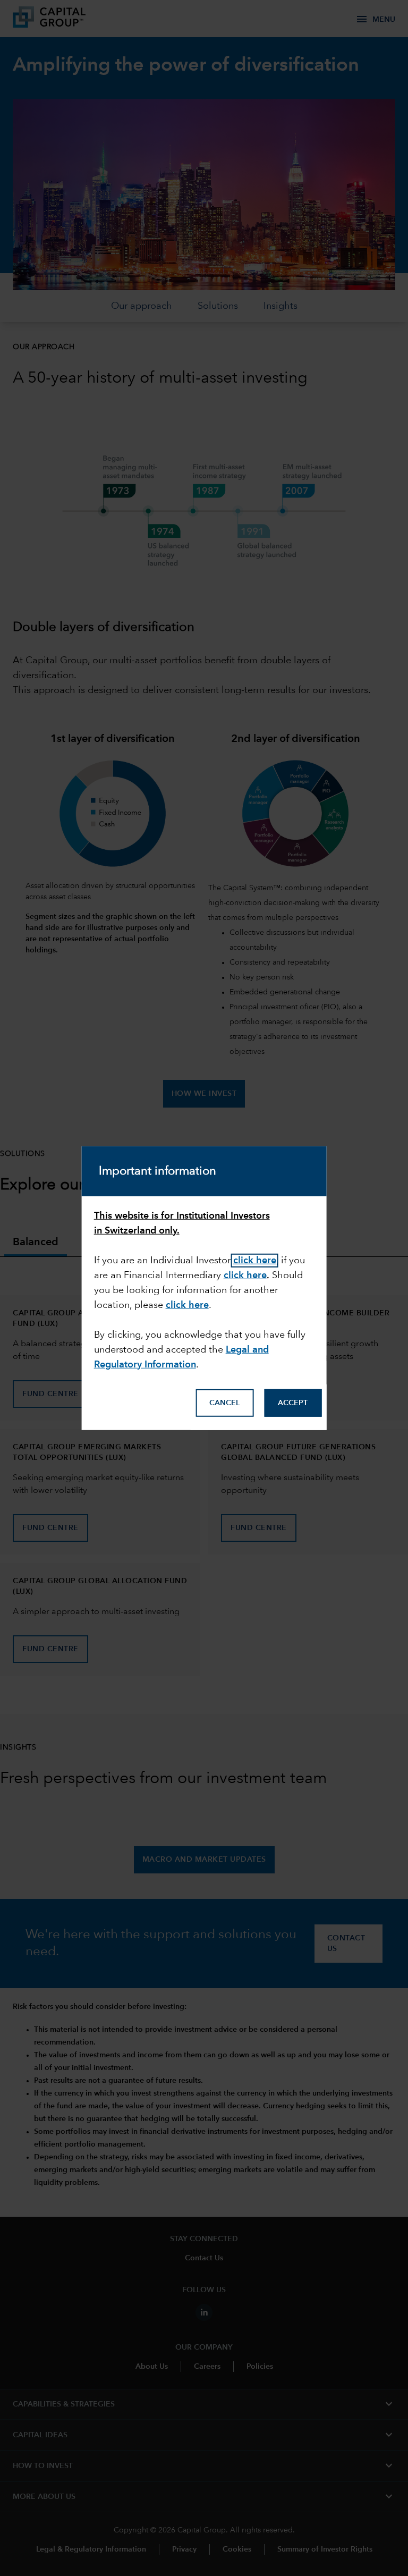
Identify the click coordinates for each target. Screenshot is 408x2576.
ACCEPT (293, 1403)
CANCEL (224, 1403)
